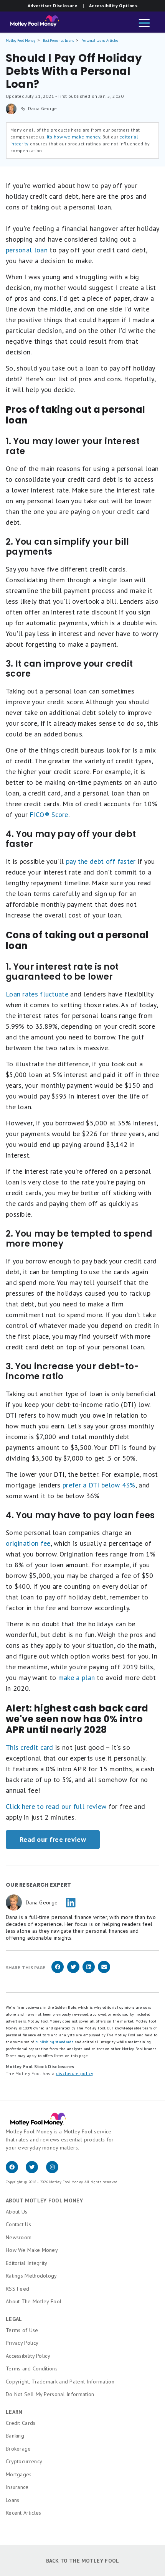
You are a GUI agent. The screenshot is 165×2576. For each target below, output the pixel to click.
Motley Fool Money (21, 40)
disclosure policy (75, 2073)
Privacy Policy (22, 2343)
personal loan (27, 250)
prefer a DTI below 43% (99, 1485)
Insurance (17, 2487)
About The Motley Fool (34, 2301)
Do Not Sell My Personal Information (50, 2394)
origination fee (28, 1543)
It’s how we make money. (74, 137)
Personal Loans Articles (100, 40)
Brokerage (18, 2449)
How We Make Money (32, 2250)
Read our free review (53, 1839)
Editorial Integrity (27, 2263)
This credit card (30, 1747)
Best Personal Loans (59, 40)
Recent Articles (24, 2513)
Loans (13, 2500)
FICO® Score (49, 814)
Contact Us (18, 2224)
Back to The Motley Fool (83, 2561)
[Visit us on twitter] (36, 2171)
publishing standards (54, 2042)
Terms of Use (22, 2330)
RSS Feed (17, 2289)
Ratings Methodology (31, 2276)
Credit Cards (21, 2423)
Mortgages (19, 2474)
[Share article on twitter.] (73, 1972)
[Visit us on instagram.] (55, 2171)
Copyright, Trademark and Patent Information (60, 2382)
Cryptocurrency (24, 2461)
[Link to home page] (32, 23)
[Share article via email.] (104, 1972)
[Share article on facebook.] (58, 1972)
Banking (15, 2436)
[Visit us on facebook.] (16, 2171)
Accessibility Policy (28, 2356)
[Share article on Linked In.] (89, 1972)
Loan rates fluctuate (37, 994)
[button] (144, 24)
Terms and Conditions (32, 2368)
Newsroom (19, 2237)
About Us (16, 2212)
